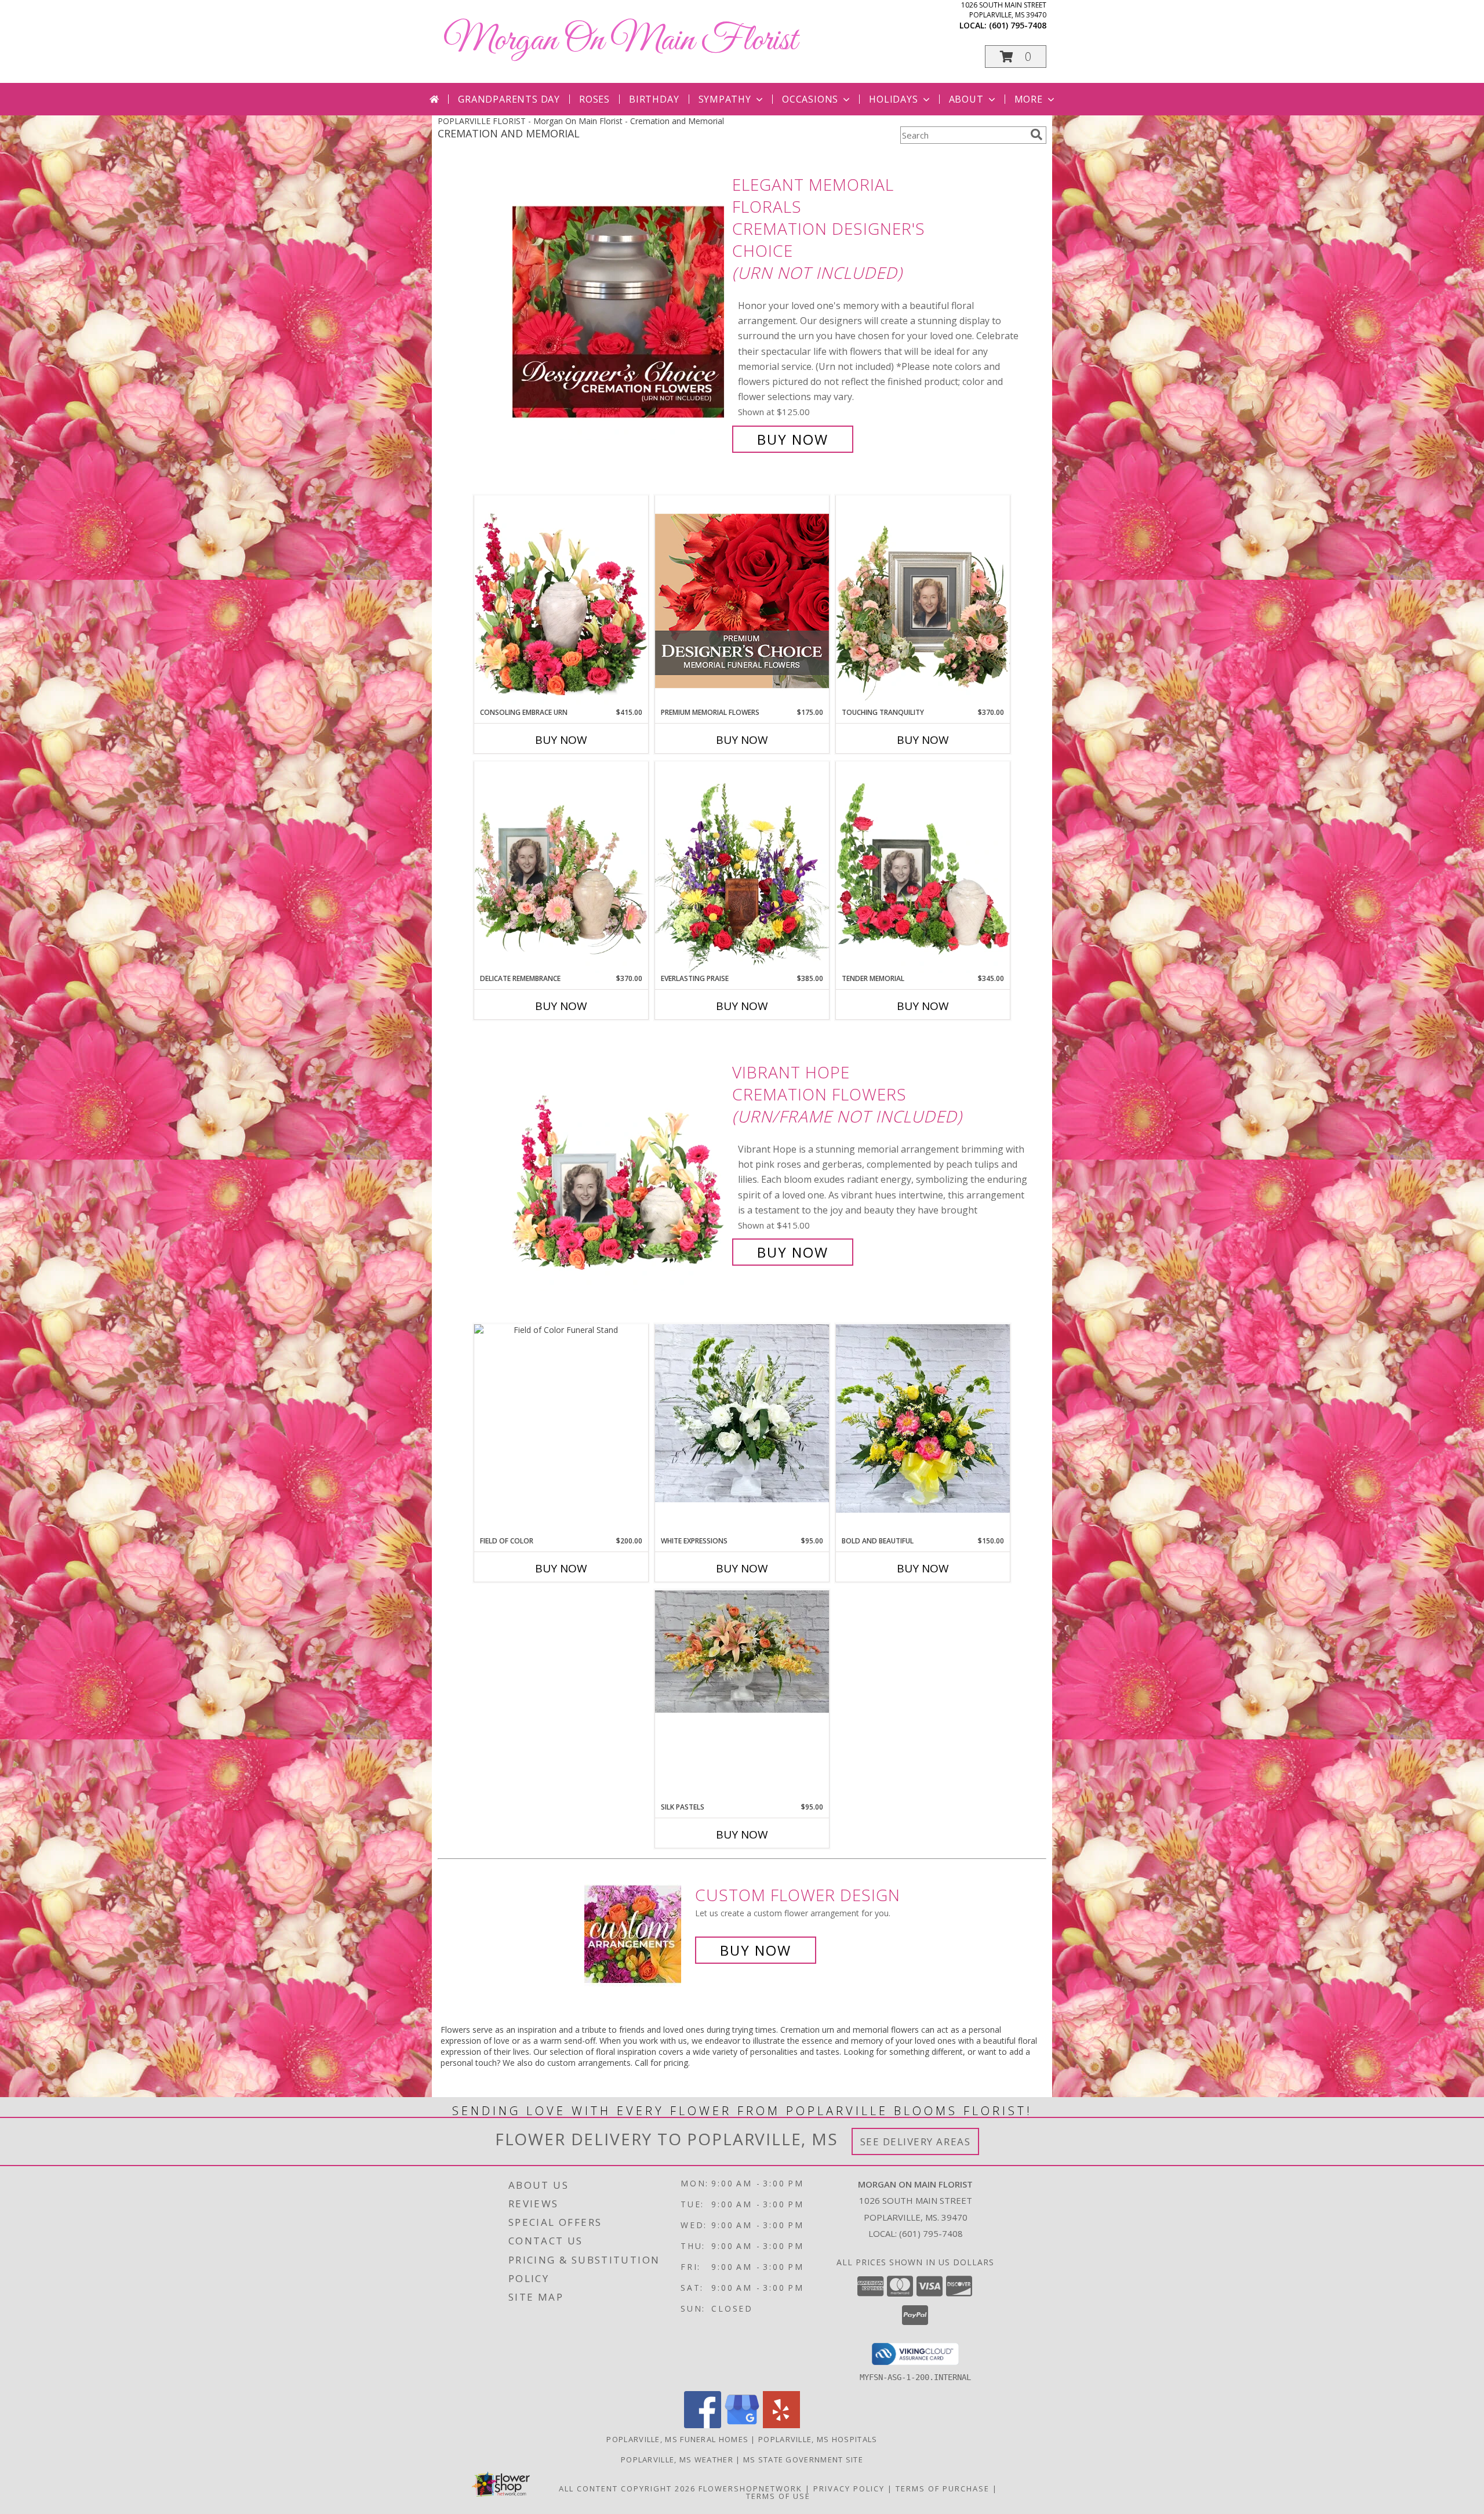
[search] (1036, 135)
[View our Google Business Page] (742, 2425)
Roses (594, 99)
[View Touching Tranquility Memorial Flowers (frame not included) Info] (923, 601)
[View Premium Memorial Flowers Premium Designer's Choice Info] (742, 601)
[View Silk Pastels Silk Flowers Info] (742, 1652)
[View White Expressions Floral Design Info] (742, 1413)
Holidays (893, 99)
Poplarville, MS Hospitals (818, 2439)
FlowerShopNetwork (750, 2488)
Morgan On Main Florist (620, 41)
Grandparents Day (509, 99)
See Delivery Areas (916, 2141)
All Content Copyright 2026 (627, 2488)
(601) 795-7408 (1018, 25)
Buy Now (793, 439)
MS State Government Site (803, 2459)
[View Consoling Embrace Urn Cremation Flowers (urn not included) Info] (561, 601)
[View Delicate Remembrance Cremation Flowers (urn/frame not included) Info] (561, 867)
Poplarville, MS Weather (677, 2459)
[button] (1016, 57)
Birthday (654, 99)
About (966, 99)
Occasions (810, 99)
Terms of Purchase (943, 2488)
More (1029, 99)
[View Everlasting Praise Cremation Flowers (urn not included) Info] (742, 867)
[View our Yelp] (781, 2425)
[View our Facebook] (703, 2425)
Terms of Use (778, 2496)
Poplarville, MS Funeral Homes (677, 2439)
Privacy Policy (849, 2488)
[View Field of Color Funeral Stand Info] (561, 1330)
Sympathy (725, 99)
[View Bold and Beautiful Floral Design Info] (923, 1418)
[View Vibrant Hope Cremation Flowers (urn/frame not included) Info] (619, 1162)
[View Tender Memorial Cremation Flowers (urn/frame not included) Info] (923, 867)
